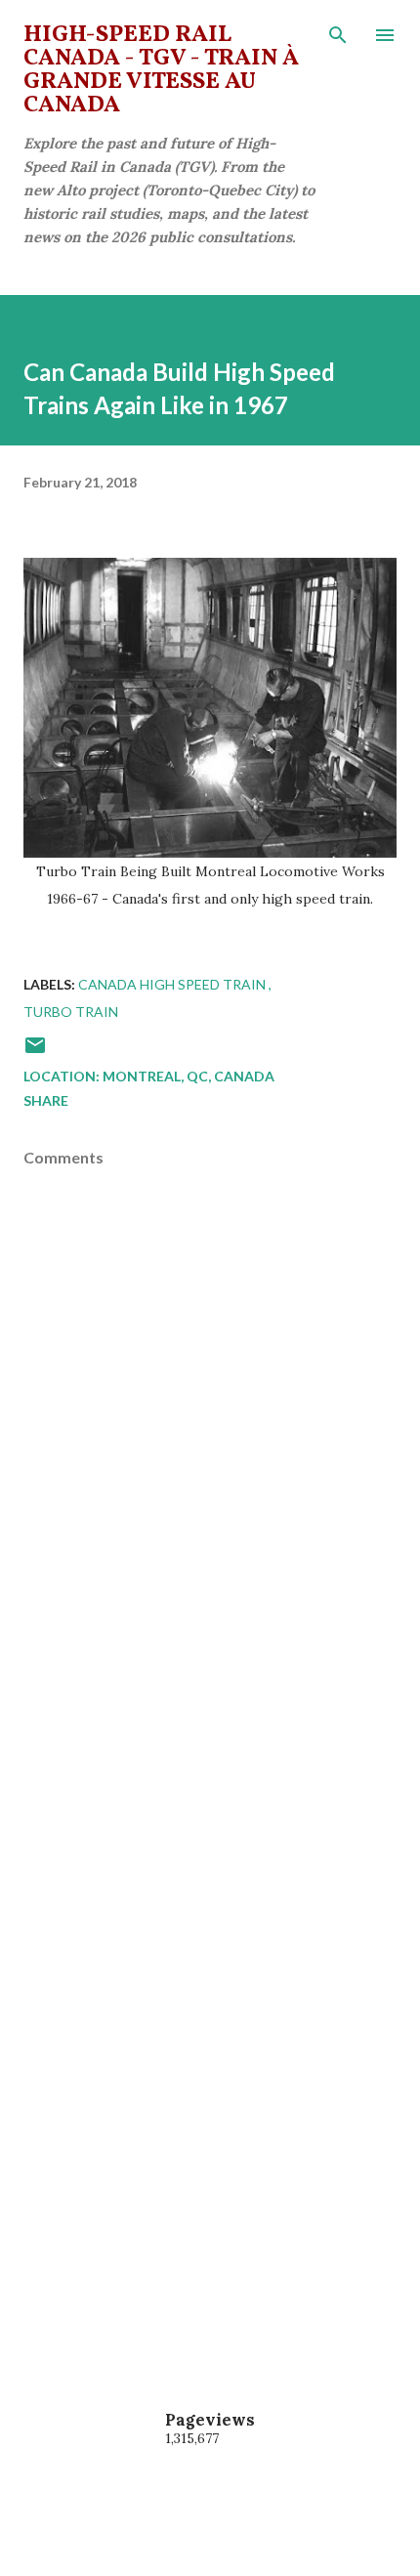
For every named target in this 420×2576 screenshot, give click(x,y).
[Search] (338, 35)
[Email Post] (35, 1052)
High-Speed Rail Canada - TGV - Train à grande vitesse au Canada (161, 70)
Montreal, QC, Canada (189, 1076)
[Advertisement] (210, 1818)
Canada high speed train (173, 984)
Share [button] (46, 1100)
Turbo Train (71, 1012)
